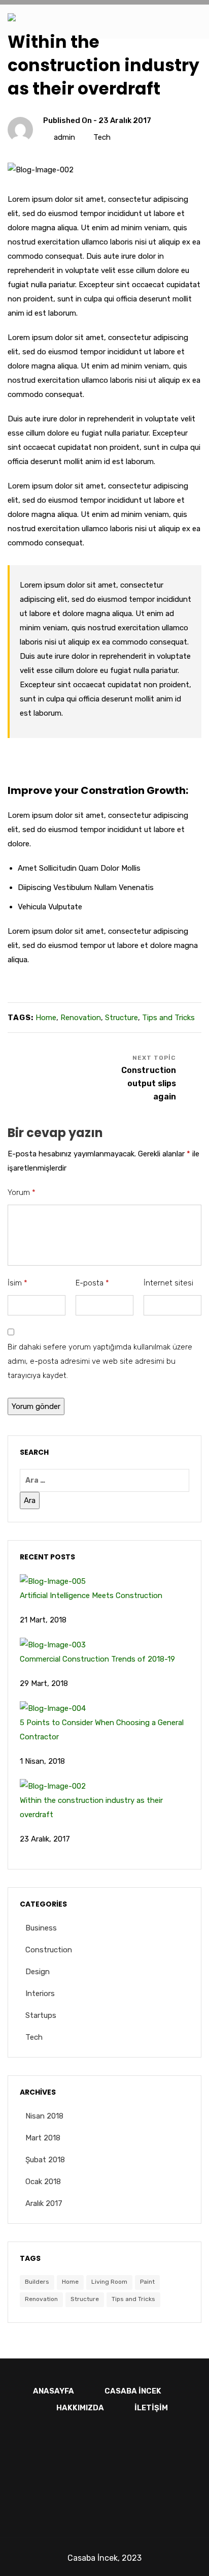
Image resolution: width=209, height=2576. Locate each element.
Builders (37, 2282)
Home (46, 1018)
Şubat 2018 (45, 2160)
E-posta (92, 1283)
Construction (49, 1950)
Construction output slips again (149, 1083)
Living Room (109, 2282)
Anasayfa (54, 2391)
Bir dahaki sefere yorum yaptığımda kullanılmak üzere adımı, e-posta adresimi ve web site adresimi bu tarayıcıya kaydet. (100, 1361)
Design (38, 1972)
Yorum (22, 1192)
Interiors (40, 1994)
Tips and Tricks (168, 1018)
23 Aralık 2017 (125, 120)
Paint (147, 2282)
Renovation (81, 1018)
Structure (121, 1018)
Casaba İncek (133, 2391)
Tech (102, 137)
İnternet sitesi (168, 1283)
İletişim (151, 2408)
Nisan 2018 (44, 2116)
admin (64, 137)
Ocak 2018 (43, 2182)
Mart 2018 (43, 2138)
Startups (41, 2015)
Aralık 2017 (44, 2203)
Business (41, 1928)
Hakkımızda (80, 2408)
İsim (18, 1283)
